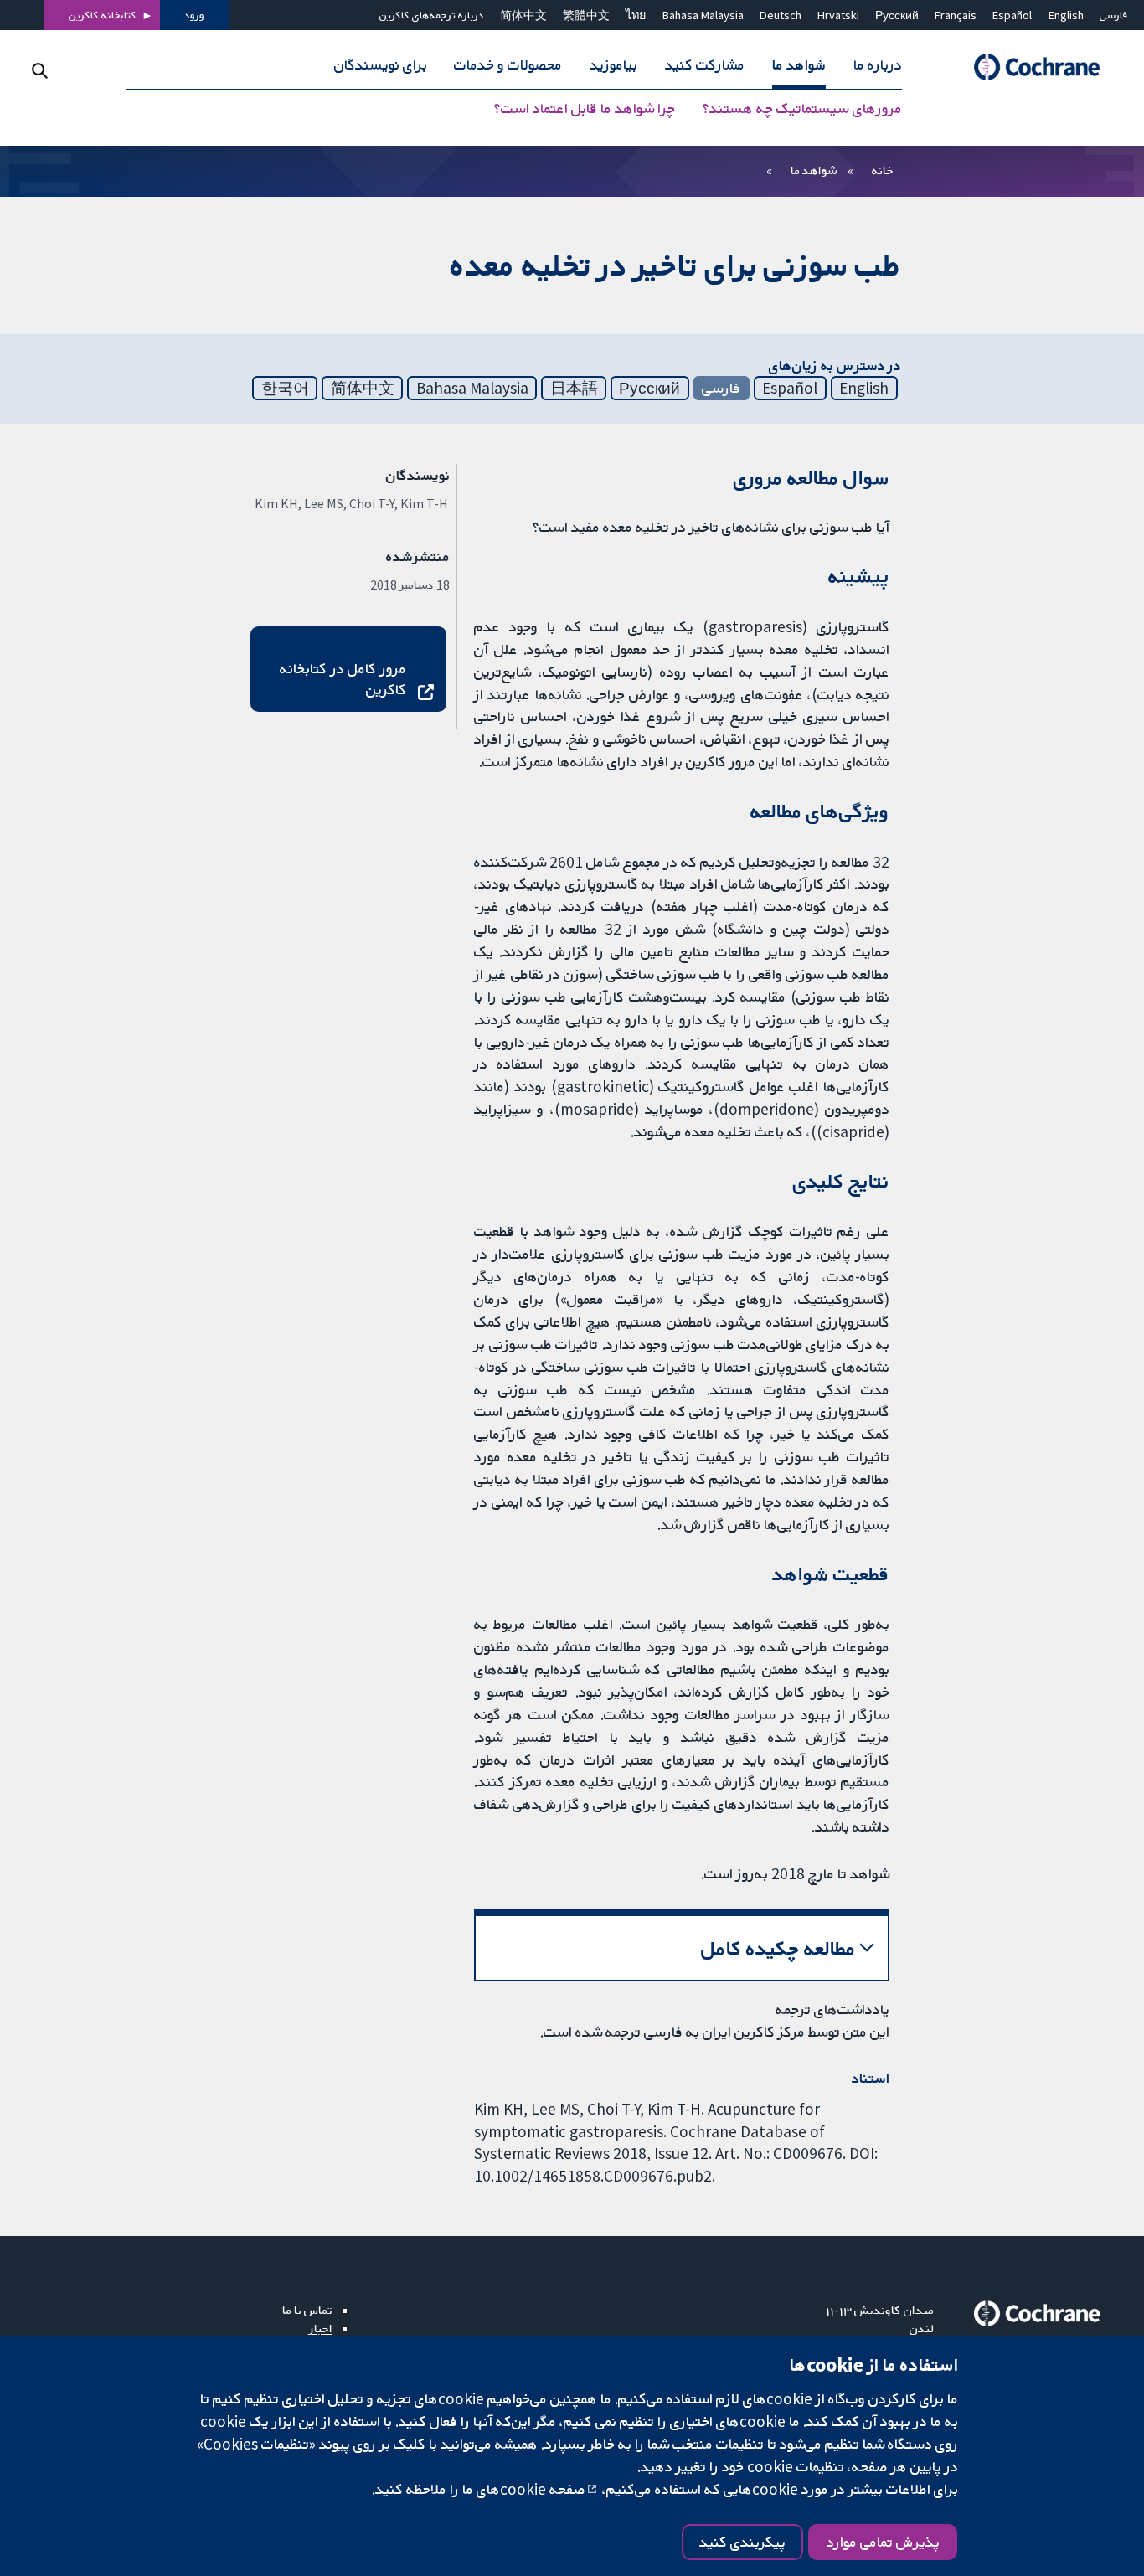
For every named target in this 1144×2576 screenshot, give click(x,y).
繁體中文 (586, 15)
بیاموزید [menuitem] (613, 65)
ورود (194, 15)
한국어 (285, 388)
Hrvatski (838, 15)
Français (956, 15)
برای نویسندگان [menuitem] (381, 65)
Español (1012, 15)
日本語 (574, 388)
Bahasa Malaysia (703, 15)
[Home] (1029, 67)
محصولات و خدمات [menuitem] (508, 65)
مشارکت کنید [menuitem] (705, 65)
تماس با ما (307, 2310)
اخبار (321, 2328)
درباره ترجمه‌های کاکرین (432, 15)
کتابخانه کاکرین (103, 15)
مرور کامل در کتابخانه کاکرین (343, 679)
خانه (883, 170)
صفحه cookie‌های (531, 2489)
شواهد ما (814, 170)
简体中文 (523, 15)
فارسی (1114, 15)
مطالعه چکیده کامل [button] (778, 1948)
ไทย (636, 15)
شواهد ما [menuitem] (799, 65)
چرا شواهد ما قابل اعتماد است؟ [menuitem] (585, 109)
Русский (897, 15)
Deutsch (781, 15)
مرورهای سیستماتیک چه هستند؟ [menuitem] (802, 109)
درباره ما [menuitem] (878, 65)
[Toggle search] (40, 71)
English (1066, 15)
